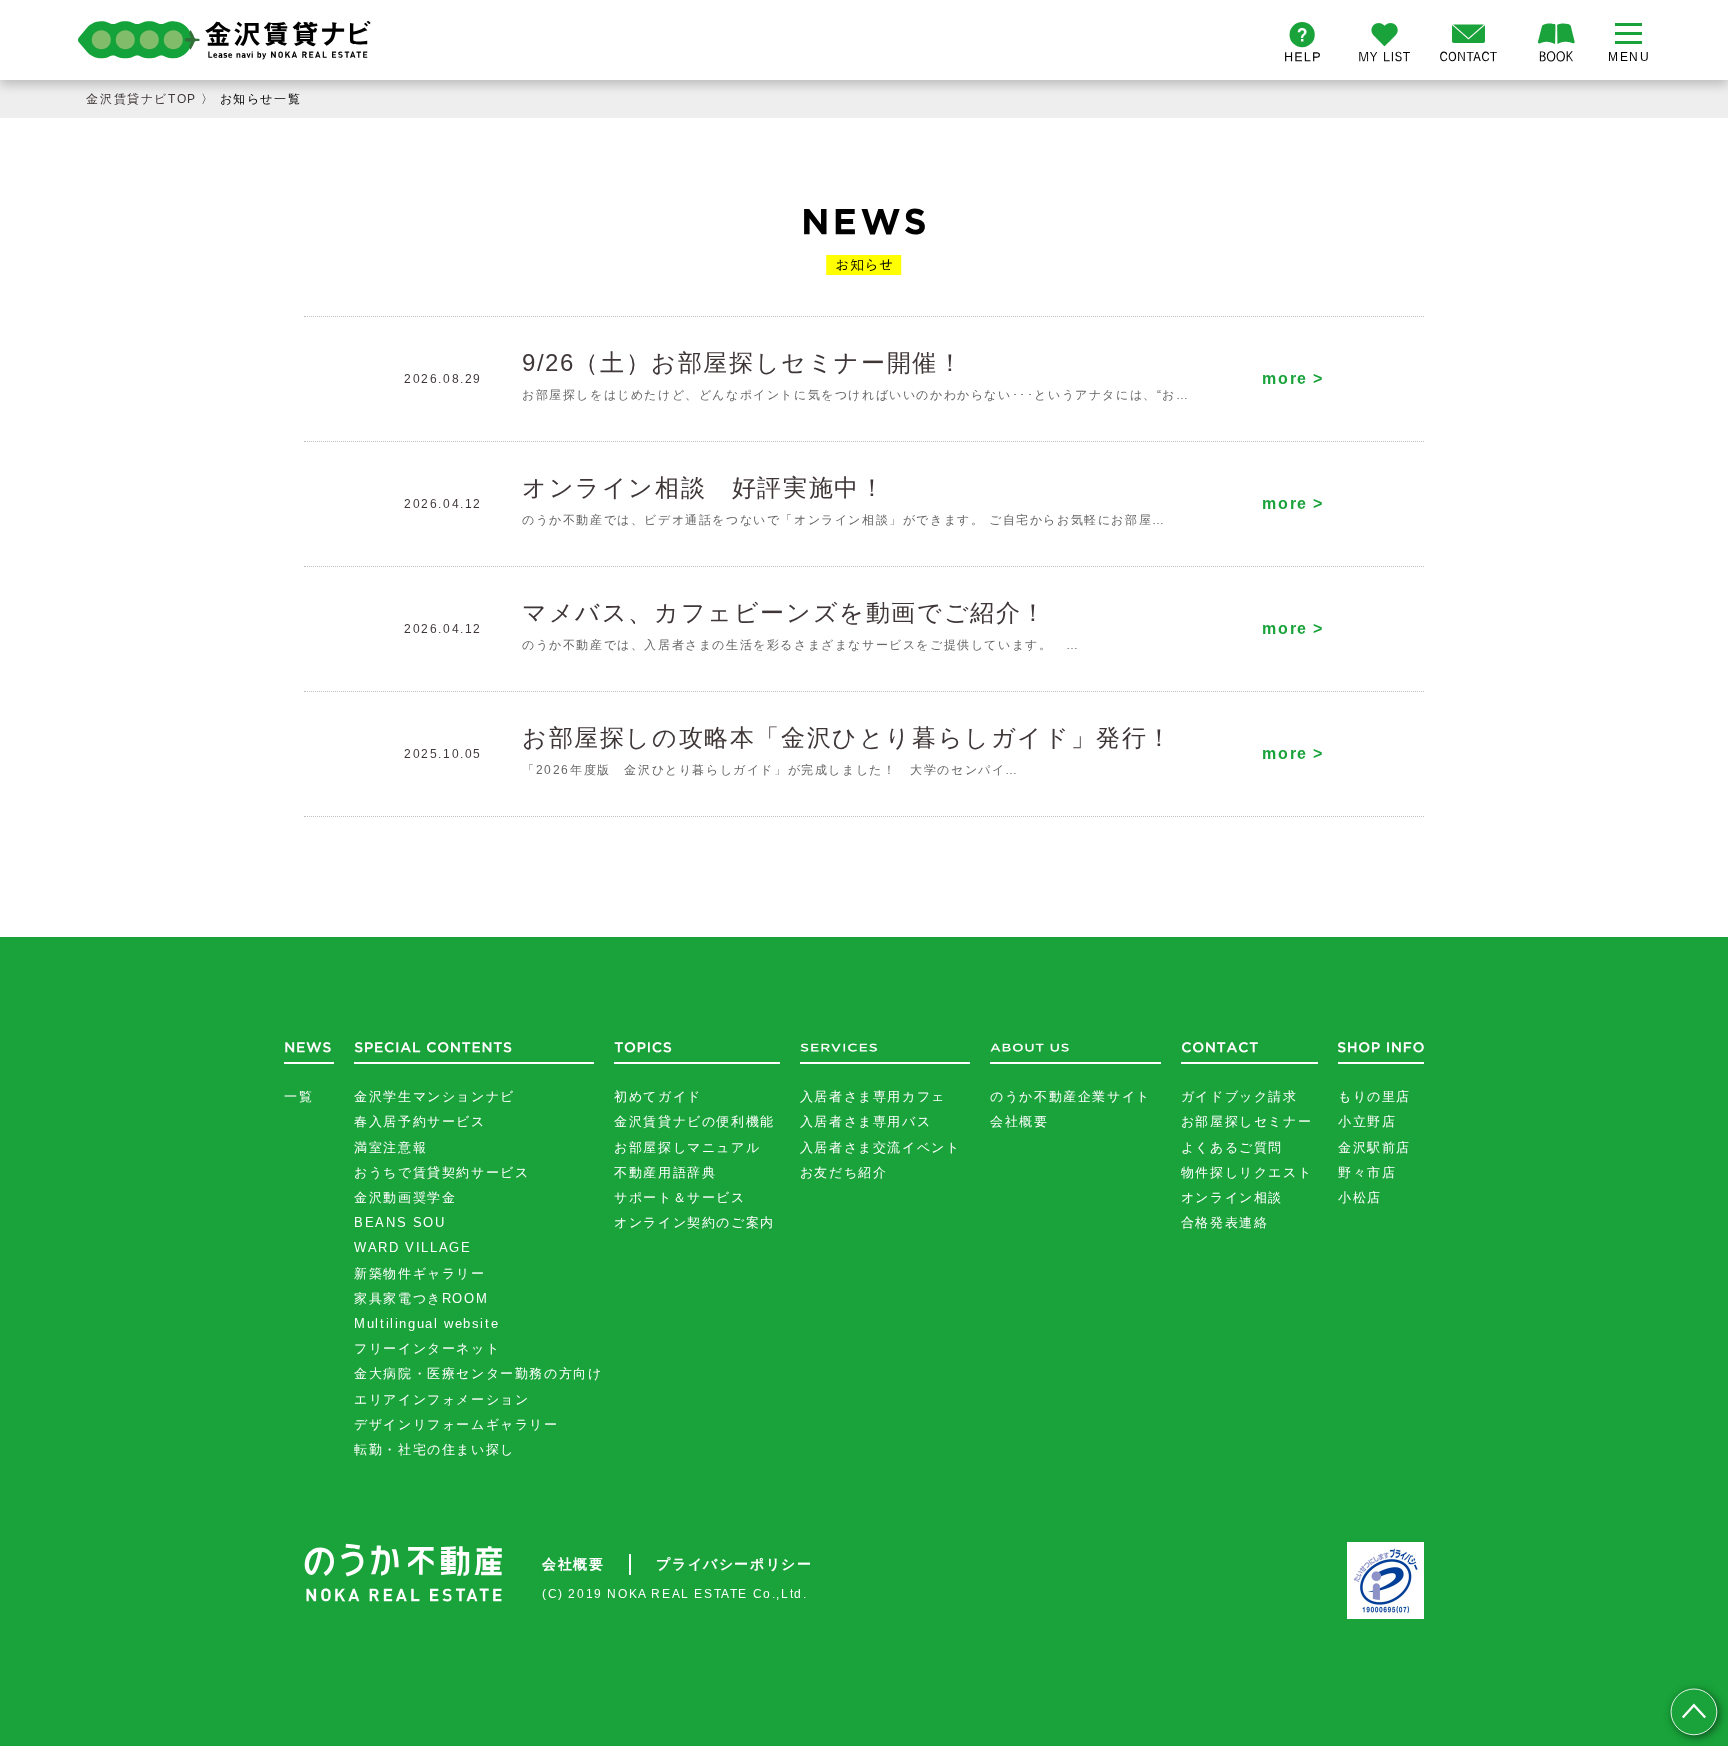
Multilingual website (426, 1323)
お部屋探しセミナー (1246, 1121)
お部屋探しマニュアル (687, 1147)
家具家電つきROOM (421, 1298)
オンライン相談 (1232, 1197)
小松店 (1360, 1197)
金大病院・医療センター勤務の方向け (478, 1373)
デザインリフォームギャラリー (456, 1424)
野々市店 (1367, 1172)
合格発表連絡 (1225, 1222)
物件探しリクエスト (1246, 1172)
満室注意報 (390, 1147)
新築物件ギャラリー (419, 1273)
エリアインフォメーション (441, 1399)
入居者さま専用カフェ (873, 1096)
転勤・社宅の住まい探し (434, 1449)
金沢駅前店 (1374, 1147)
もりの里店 (1374, 1096)
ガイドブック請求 (1239, 1096)
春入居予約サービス (419, 1121)
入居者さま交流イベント (880, 1147)
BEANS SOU (399, 1222)
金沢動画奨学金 (405, 1197)
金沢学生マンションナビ (434, 1096)
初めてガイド (658, 1096)
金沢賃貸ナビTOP (141, 99)
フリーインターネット (427, 1348)
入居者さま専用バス (865, 1121)
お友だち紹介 (844, 1172)
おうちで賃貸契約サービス (441, 1172)
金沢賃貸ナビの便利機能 (694, 1121)
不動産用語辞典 (665, 1172)
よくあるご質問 (1232, 1147)
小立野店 (1367, 1121)
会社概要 (1019, 1121)
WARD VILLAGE (412, 1247)
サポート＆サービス (679, 1197)
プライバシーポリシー (734, 1564)
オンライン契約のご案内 (694, 1222)
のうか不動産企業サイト (1070, 1096)
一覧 (298, 1096)
